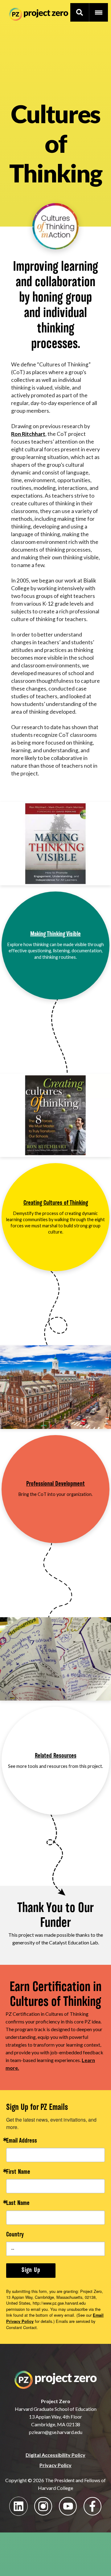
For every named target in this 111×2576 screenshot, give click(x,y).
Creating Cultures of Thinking (56, 1203)
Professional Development (55, 1484)
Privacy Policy (55, 2465)
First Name (18, 2172)
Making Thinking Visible (55, 934)
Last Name (18, 2204)
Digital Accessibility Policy (55, 2455)
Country (15, 2235)
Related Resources (56, 1756)
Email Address (22, 2141)
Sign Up (31, 2270)
